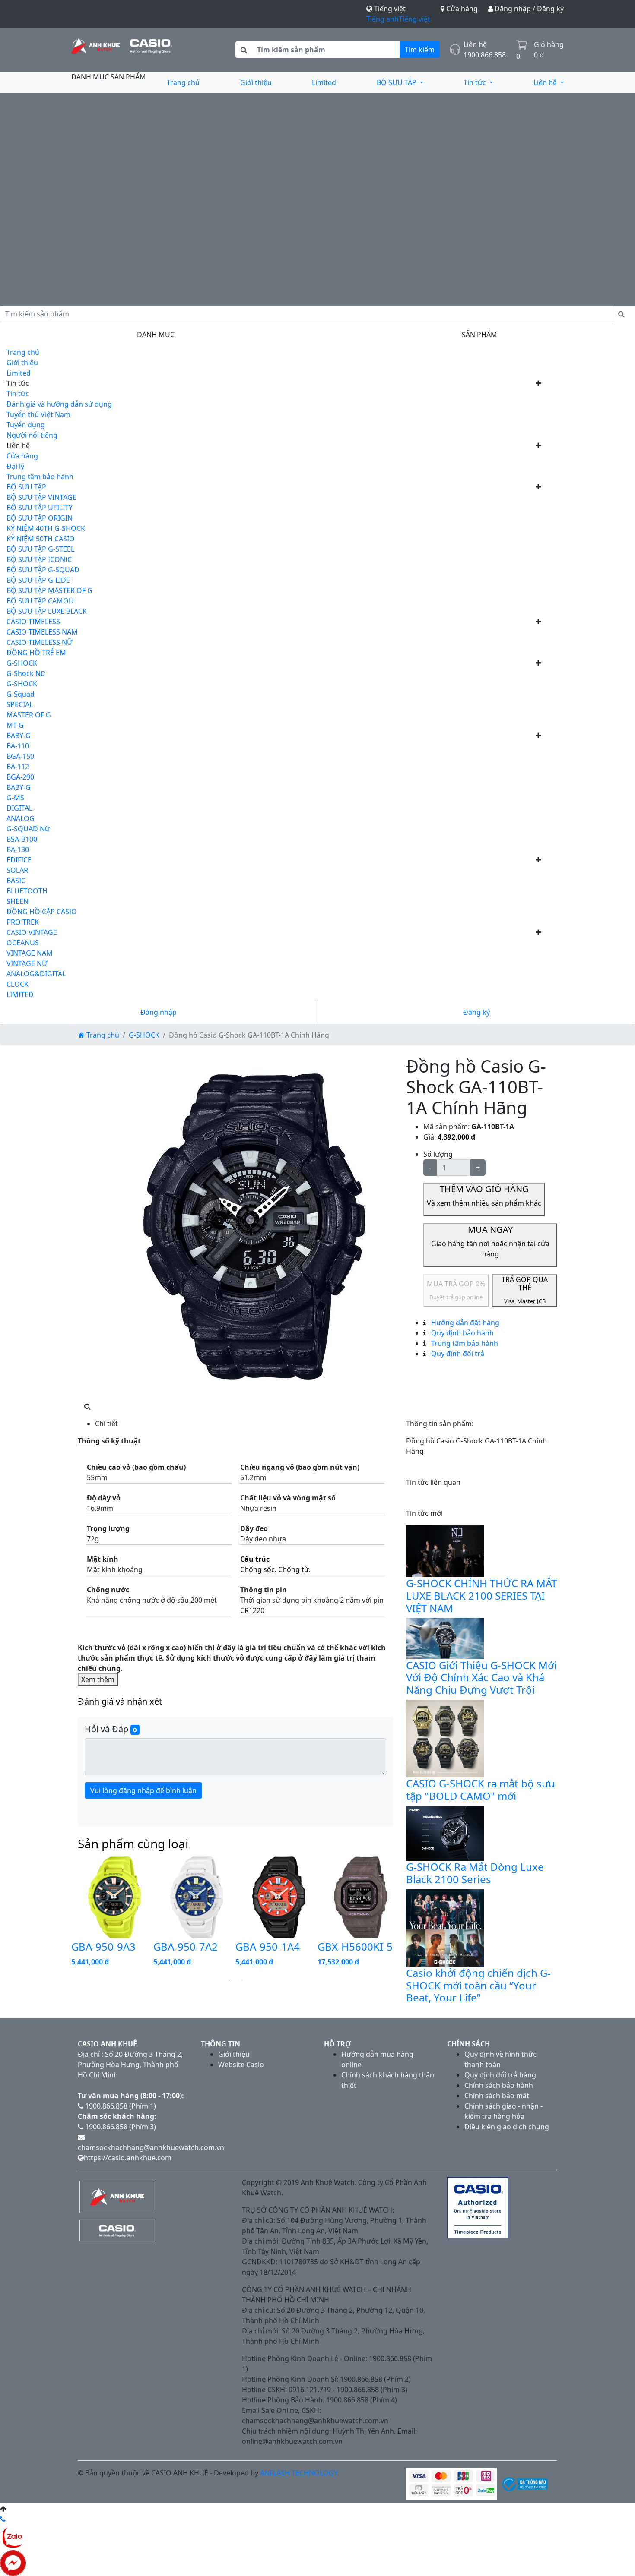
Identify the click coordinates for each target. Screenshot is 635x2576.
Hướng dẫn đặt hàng (464, 1323)
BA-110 (18, 746)
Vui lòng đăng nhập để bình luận (143, 1790)
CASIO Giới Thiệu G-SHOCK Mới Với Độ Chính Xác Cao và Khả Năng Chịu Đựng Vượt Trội (481, 1678)
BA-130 (18, 849)
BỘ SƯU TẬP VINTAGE (41, 497)
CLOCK (17, 984)
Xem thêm (98, 1679)
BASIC (16, 881)
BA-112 (18, 767)
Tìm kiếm (420, 50)
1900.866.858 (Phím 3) (120, 2127)
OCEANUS (23, 943)
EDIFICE (19, 860)
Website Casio (241, 2065)
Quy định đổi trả (457, 1354)
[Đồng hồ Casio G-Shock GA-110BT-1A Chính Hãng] (257, 1228)
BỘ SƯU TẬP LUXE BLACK (47, 611)
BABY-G (19, 736)
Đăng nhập (159, 1012)
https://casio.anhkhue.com (128, 2158)
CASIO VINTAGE (32, 932)
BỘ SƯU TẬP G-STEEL (40, 549)
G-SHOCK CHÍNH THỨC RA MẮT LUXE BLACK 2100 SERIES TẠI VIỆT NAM (481, 1596)
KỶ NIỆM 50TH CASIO (41, 539)
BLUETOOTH (27, 891)
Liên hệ (546, 82)
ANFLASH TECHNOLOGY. (300, 2473)
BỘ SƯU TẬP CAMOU (40, 601)
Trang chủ (183, 82)
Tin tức (476, 82)
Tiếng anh (383, 19)
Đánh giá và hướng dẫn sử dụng (59, 404)
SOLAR (17, 870)
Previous (65, 1914)
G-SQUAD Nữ (28, 829)
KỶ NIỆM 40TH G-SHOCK (46, 528)
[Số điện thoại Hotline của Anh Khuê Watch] (3, 2519)
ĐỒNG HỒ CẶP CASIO (42, 912)
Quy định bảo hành (462, 1333)
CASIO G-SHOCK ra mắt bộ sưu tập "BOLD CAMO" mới (481, 1790)
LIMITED (20, 994)
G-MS (15, 798)
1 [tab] (229, 1980)
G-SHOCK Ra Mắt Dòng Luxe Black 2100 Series (475, 1873)
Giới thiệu (256, 82)
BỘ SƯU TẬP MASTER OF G (49, 590)
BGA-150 (20, 756)
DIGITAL (19, 808)
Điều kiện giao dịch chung (507, 2127)
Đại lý (15, 466)
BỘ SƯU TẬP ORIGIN (40, 518)
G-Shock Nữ (26, 673)
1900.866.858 (485, 55)
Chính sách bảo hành (499, 2085)
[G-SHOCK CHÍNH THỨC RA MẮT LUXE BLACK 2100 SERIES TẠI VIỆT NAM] (445, 1550)
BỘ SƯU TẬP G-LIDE (38, 580)
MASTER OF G (29, 715)
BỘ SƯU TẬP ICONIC (39, 559)
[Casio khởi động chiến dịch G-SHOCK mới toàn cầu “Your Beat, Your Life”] (445, 1927)
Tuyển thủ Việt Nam (38, 414)
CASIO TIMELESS (33, 622)
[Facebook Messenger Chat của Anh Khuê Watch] (13, 2562)
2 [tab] (242, 1980)
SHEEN (17, 901)
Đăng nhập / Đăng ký (528, 9)
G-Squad (21, 694)
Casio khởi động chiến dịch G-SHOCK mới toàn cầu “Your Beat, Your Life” (478, 1985)
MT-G (15, 725)
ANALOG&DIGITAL (36, 974)
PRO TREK (23, 922)
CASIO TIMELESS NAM (42, 632)
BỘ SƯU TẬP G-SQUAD (43, 570)
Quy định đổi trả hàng (500, 2075)
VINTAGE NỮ (27, 963)
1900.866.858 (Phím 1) (120, 2106)
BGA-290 (20, 777)
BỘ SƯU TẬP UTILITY (40, 508)
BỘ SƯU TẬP (397, 82)
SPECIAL (20, 704)
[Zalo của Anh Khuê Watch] (13, 2536)
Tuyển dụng (26, 425)
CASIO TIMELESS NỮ (39, 642)
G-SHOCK (22, 663)
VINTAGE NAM (30, 953)
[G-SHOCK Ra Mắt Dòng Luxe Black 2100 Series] (445, 1833)
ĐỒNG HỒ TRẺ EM (36, 653)
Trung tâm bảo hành (40, 477)
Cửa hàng (461, 9)
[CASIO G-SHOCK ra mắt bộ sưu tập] (445, 1738)
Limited (324, 82)
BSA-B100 (22, 839)
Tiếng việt (414, 19)
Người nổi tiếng (32, 435)
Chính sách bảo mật (497, 2096)
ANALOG (21, 818)
